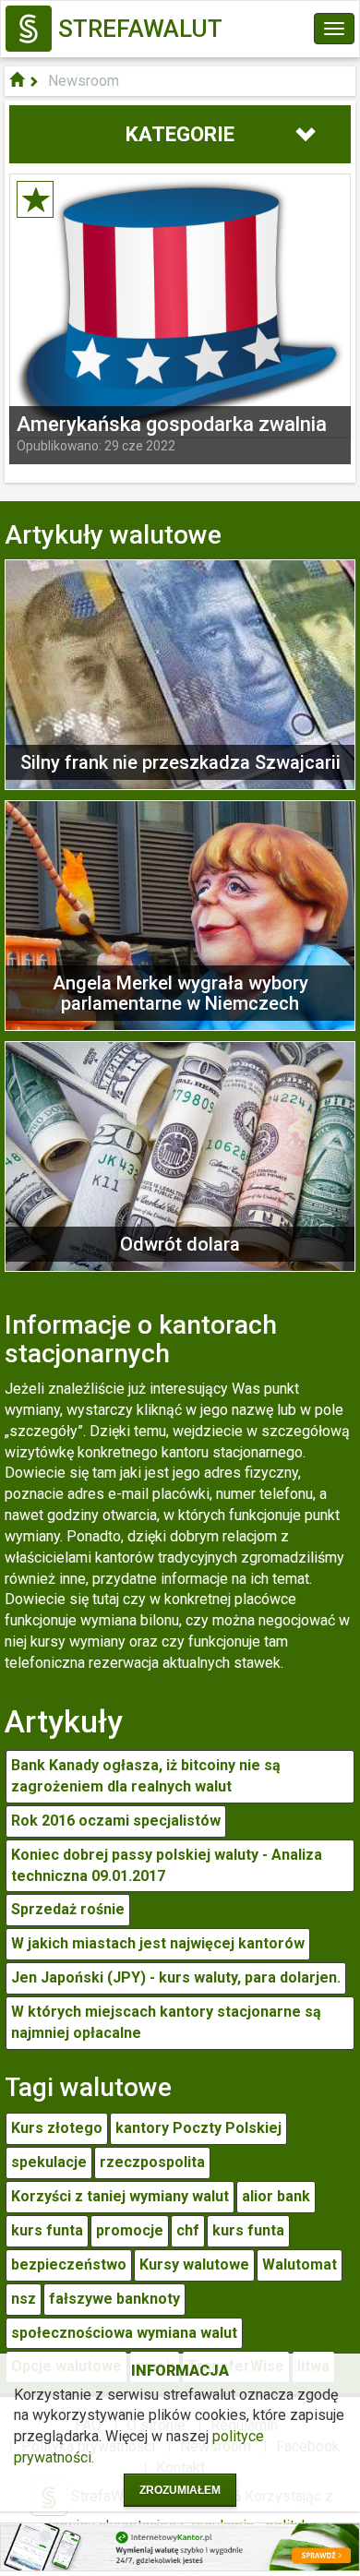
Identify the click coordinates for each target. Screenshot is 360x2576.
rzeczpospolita (152, 2162)
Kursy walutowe (194, 2264)
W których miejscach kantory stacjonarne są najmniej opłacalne (166, 2022)
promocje (130, 2230)
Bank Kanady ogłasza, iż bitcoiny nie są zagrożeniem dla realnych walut (146, 1776)
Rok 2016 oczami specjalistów (116, 1821)
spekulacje (49, 2162)
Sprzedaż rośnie (68, 1909)
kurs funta (47, 2230)
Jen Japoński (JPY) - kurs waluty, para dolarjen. (176, 1977)
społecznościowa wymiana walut (124, 2333)
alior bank (276, 2196)
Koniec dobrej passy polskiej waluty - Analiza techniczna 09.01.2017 (167, 1865)
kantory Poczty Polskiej (198, 2128)
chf (188, 2230)
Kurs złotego (57, 2128)
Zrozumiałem (180, 2490)
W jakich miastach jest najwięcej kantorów (158, 1943)
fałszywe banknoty (114, 2299)
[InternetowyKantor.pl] (180, 2546)
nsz (24, 2299)
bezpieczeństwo (69, 2264)
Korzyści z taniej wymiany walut (120, 2196)
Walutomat (300, 2264)
